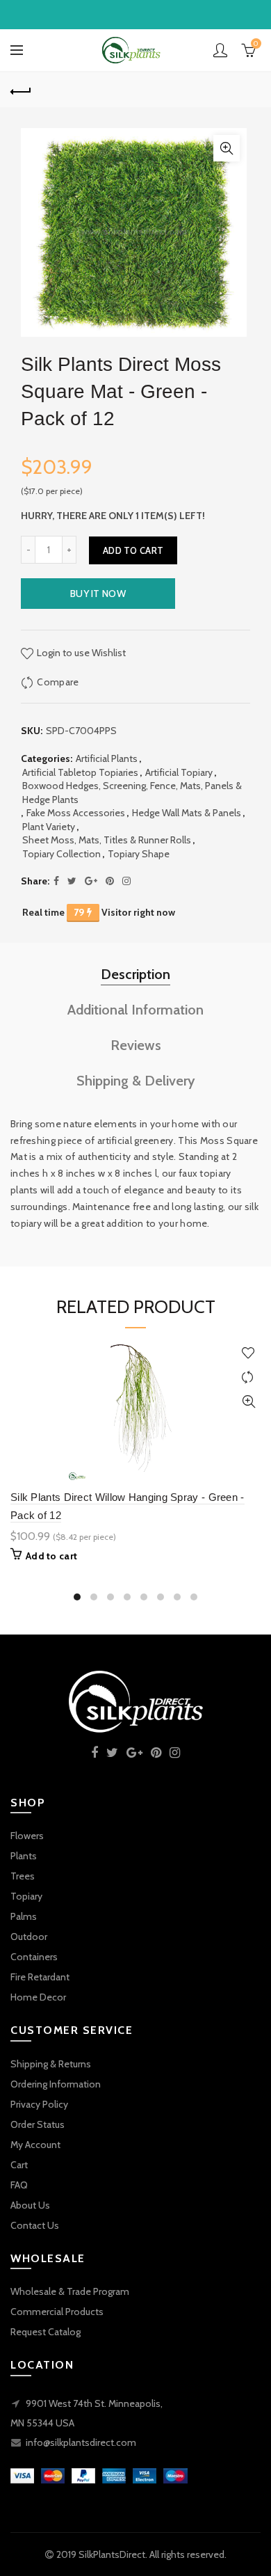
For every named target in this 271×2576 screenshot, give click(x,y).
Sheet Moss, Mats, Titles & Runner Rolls (107, 840)
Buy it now (98, 594)
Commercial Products (57, 2312)
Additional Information (135, 1010)
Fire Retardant (40, 1977)
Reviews (136, 1045)
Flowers (27, 1836)
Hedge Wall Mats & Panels (187, 813)
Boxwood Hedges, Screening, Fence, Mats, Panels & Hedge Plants (132, 793)
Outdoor (29, 1937)
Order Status (38, 2124)
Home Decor (38, 1997)
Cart (19, 2165)
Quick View (248, 1402)
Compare (58, 682)
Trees (23, 1876)
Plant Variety (49, 827)
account (220, 50)
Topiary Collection (61, 854)
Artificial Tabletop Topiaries (80, 772)
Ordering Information (56, 2084)
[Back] (21, 90)
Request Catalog (46, 2332)
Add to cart (133, 550)
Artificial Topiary (179, 772)
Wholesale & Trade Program (70, 2291)
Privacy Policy (39, 2104)
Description (135, 974)
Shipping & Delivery (136, 1081)
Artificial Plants (107, 758)
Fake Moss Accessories (76, 813)
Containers (34, 1957)
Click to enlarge (227, 148)
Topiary (26, 1896)
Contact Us (35, 2225)
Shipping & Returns (51, 2064)
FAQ (19, 2185)
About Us (30, 2205)
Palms (24, 1916)
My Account (35, 2145)
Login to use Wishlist (80, 653)
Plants (24, 1856)
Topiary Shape (139, 854)
